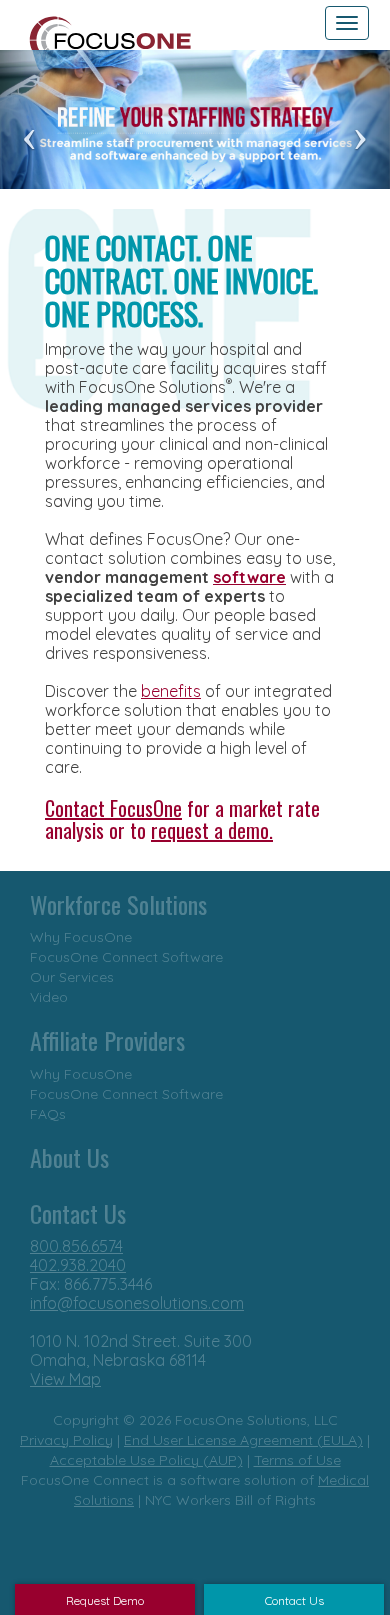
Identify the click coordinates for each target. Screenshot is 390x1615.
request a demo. (212, 830)
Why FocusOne (81, 937)
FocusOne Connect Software (126, 957)
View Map (65, 1379)
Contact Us (78, 1213)
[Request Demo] (74, 1450)
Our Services (72, 977)
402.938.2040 (78, 1265)
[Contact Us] (224, 1450)
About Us (69, 1157)
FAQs (48, 1114)
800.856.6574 (76, 1246)
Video (49, 997)
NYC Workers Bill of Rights (230, 1500)
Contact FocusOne (113, 808)
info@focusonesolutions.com (137, 1303)
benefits (171, 691)
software (249, 577)
